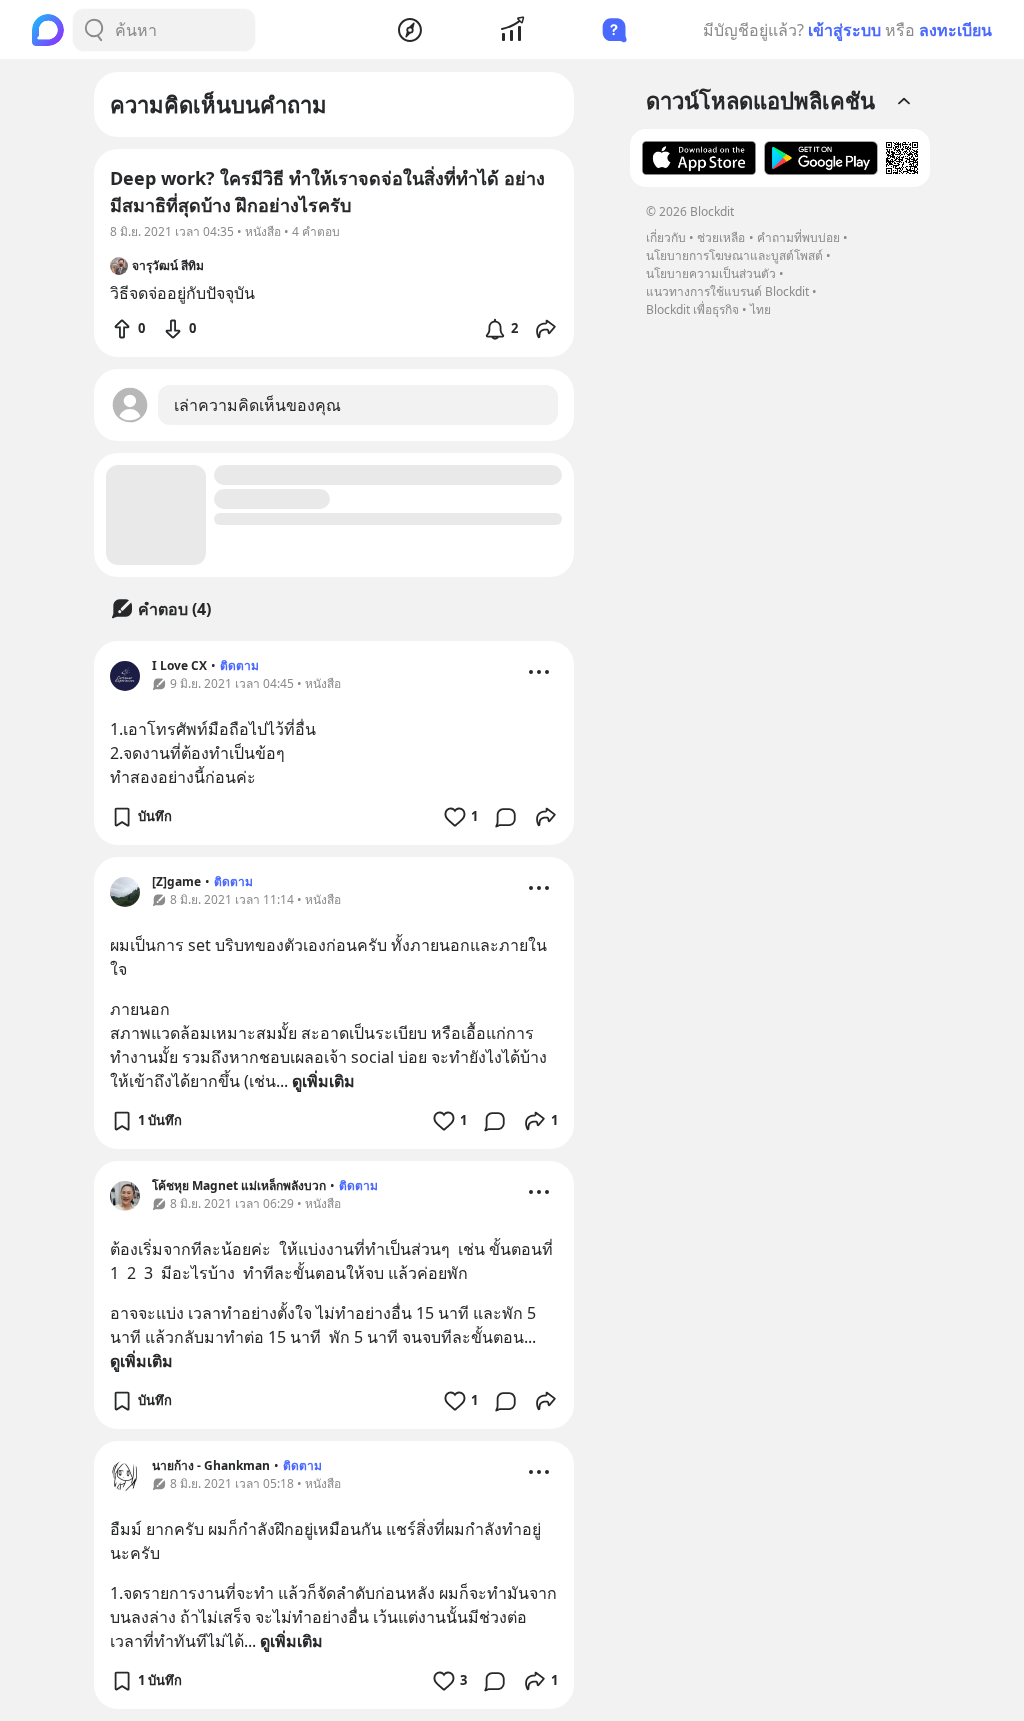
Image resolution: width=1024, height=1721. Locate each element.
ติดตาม (239, 665)
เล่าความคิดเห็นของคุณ (257, 405)
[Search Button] (94, 30)
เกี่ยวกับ (666, 237)
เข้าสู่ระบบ (844, 30)
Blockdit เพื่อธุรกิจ (692, 309)
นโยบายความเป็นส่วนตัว (711, 273)
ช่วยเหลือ (721, 237)
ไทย (760, 309)
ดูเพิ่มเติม (323, 1081)
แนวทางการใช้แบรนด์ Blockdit (727, 291)
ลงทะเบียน (955, 30)
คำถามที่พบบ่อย (798, 237)
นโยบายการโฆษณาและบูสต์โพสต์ (734, 255)
